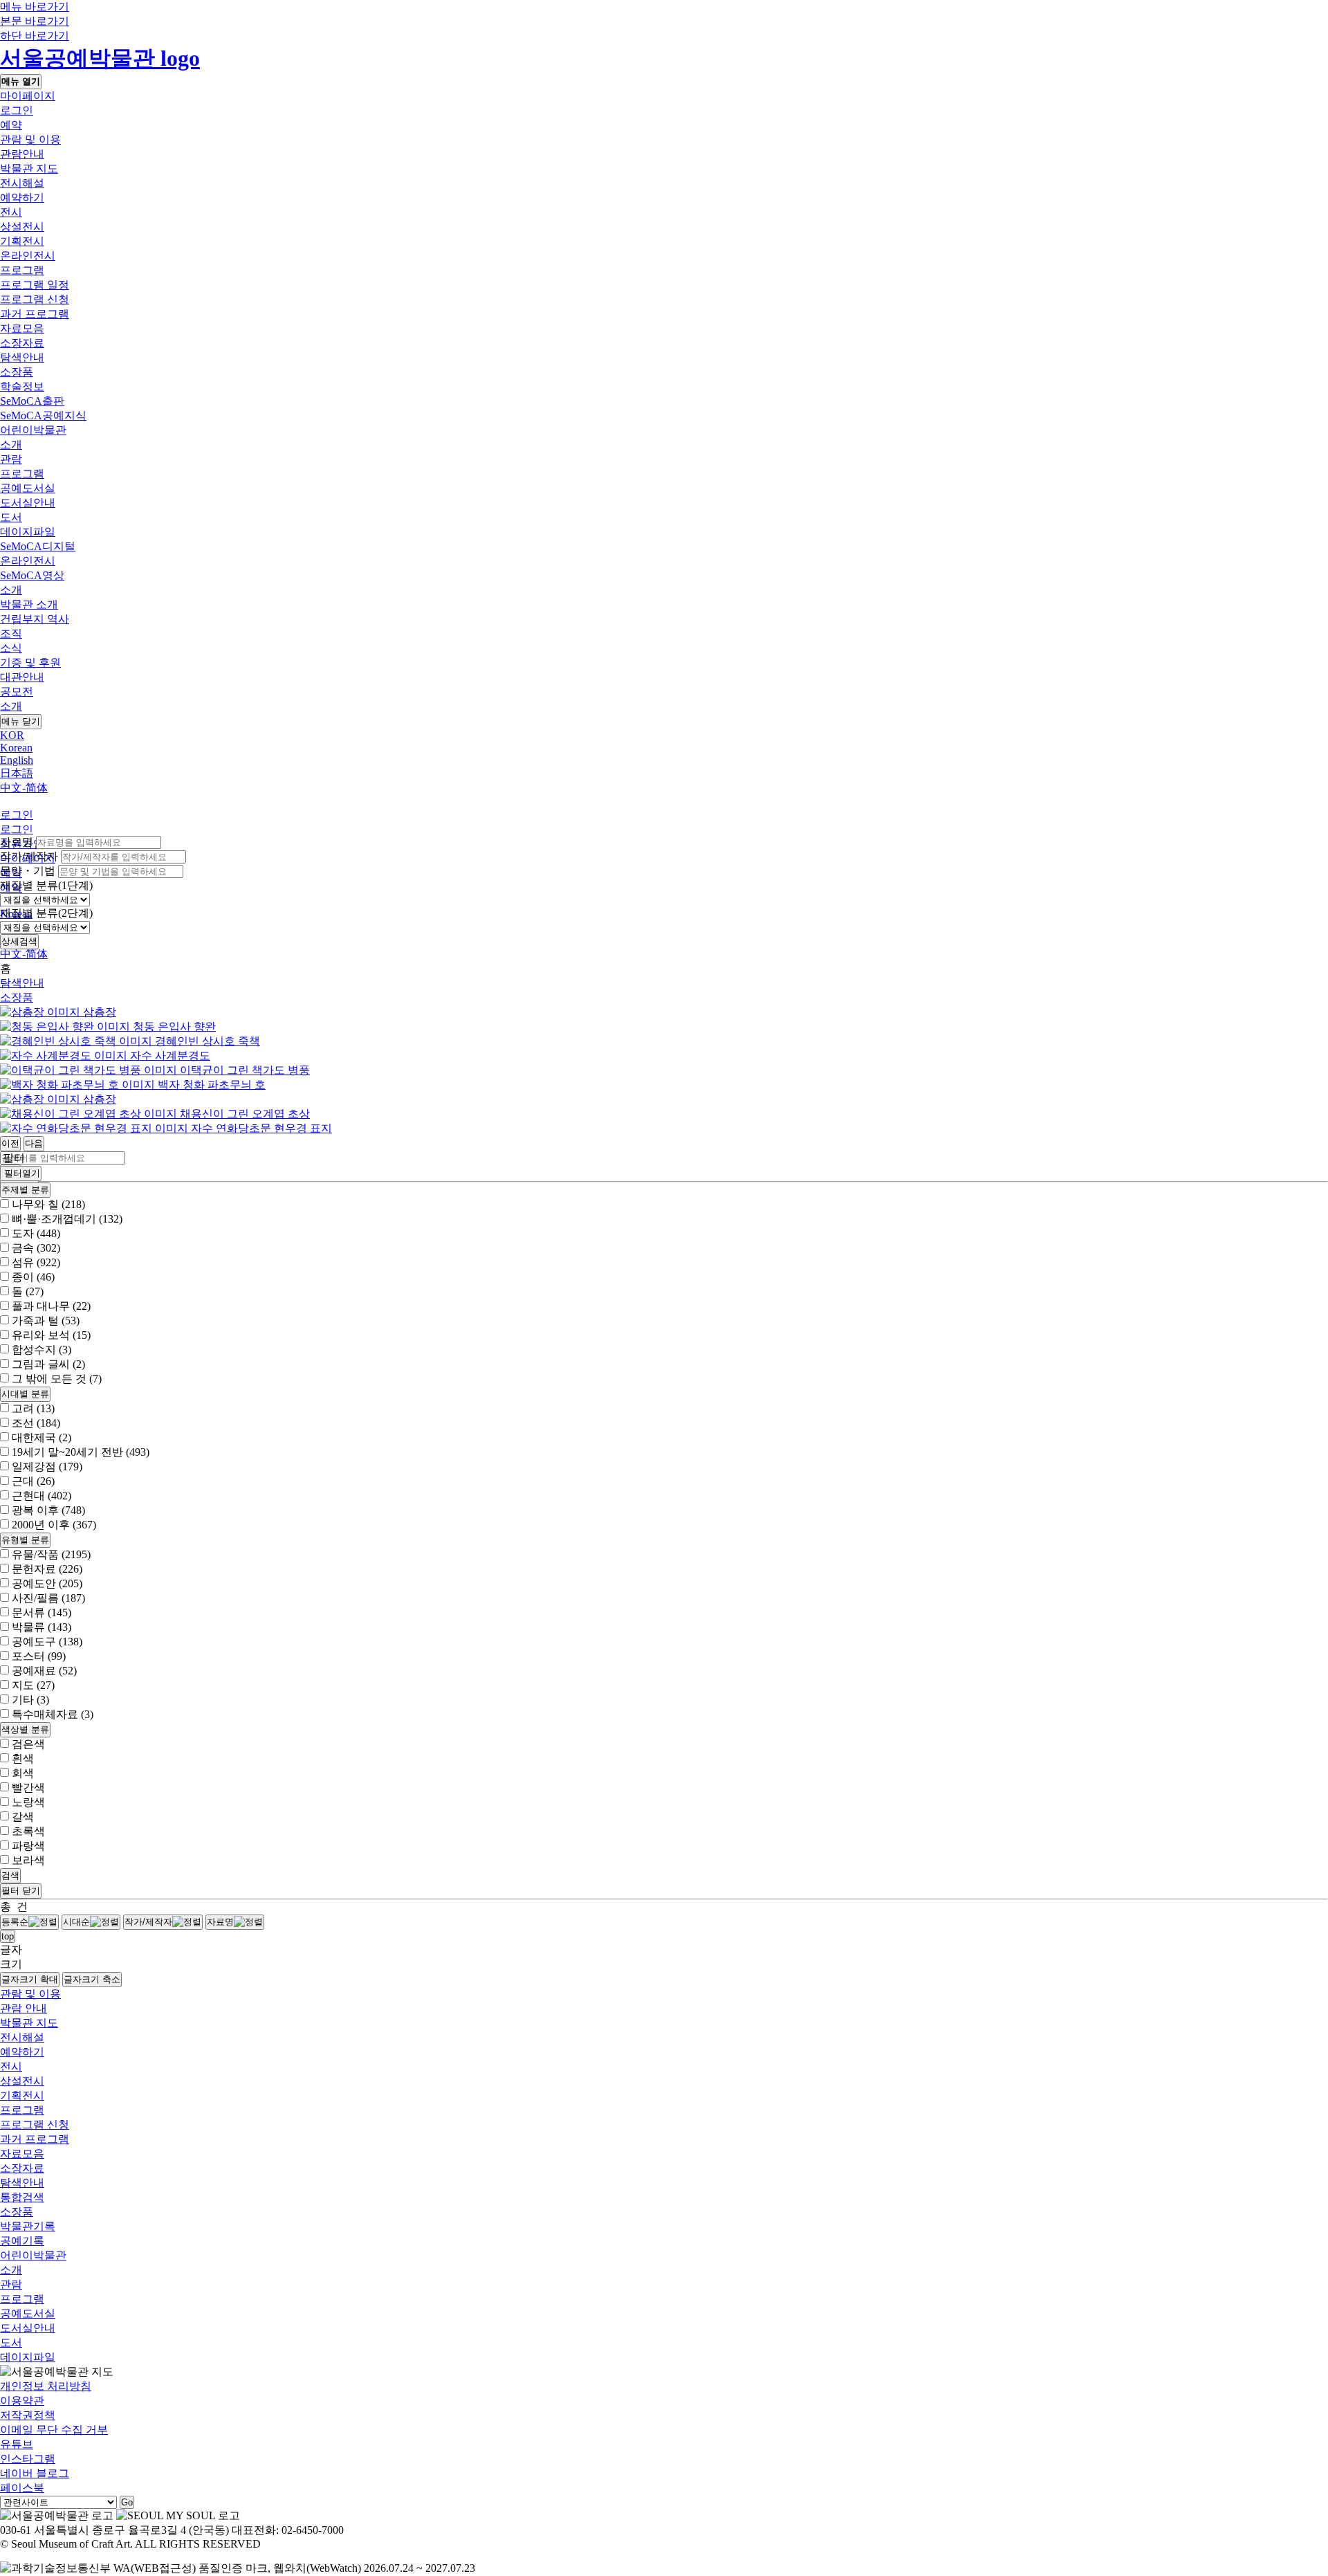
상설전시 (22, 227)
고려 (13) (33, 1408)
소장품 (17, 372)
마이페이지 (28, 96)
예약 (11, 125)
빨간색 (28, 1788)
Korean (16, 748)
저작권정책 (28, 2415)
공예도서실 (28, 488)
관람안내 (22, 154)
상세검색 (19, 941)
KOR (12, 735)
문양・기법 (28, 871)
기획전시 (22, 241)
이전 (10, 1143)
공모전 (17, 692)
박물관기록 (28, 2226)
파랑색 (28, 1846)
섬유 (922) (36, 1262)
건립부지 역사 (35, 619)
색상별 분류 (25, 1729)
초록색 (28, 1831)
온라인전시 (28, 256)
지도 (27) (33, 1685)
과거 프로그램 (35, 314)
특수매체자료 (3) (53, 1714)
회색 (23, 1773)
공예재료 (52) (44, 1671)
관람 (11, 459)
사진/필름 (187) (48, 1598)
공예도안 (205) (47, 1583)
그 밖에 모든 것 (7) (57, 1379)
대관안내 (22, 677)
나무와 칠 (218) (48, 1204)
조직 (11, 633)
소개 (11, 445)
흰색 (23, 1759)
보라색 (28, 1860)
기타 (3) (30, 1700)
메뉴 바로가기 (35, 7)
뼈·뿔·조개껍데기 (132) (67, 1219)
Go (127, 2502)
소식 (11, 648)
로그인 (17, 110)
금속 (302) (36, 1248)
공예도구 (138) (47, 1642)
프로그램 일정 (35, 285)
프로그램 (22, 270)
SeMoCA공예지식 (43, 415)
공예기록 (22, 2241)
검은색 (28, 1744)
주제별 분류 (25, 1190)
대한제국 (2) (41, 1437)
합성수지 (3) (41, 1350)
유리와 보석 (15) (51, 1335)
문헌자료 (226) (47, 1569)
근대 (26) (33, 1481)
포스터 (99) (39, 1656)
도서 (11, 517)
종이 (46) (33, 1277)
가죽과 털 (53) (46, 1321)
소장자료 (22, 343)
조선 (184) (36, 1423)
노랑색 (28, 1802)
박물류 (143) (41, 1627)
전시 (11, 212)
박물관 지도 (29, 168)
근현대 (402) (41, 1496)
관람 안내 (24, 2008)
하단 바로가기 (35, 36)
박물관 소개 (29, 604)
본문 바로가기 (35, 21)
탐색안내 (22, 357)
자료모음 (22, 328)
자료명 (17, 842)
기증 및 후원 (30, 663)
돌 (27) (28, 1291)
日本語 (17, 773)
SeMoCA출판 (32, 401)
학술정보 (22, 386)
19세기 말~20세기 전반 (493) (81, 1452)
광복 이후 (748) (48, 1510)
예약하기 (22, 198)
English (17, 760)
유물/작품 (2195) (51, 1554)
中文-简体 (24, 788)
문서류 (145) (41, 1613)
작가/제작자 (29, 856)
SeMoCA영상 (32, 575)
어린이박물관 (33, 430)
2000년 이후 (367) (54, 1525)
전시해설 (22, 183)
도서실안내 (28, 503)
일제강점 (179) (47, 1467)
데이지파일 (28, 532)
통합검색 (22, 2197)
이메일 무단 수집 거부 (54, 2430)
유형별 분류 (25, 1540)
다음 (34, 1143)
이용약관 (22, 2401)
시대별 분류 (25, 1394)
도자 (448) (36, 1233)
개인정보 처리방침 (46, 2386)
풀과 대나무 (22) (51, 1306)
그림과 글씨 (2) (48, 1364)
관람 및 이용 (30, 139)
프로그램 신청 (35, 299)
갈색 (23, 1817)
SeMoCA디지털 (38, 546)
